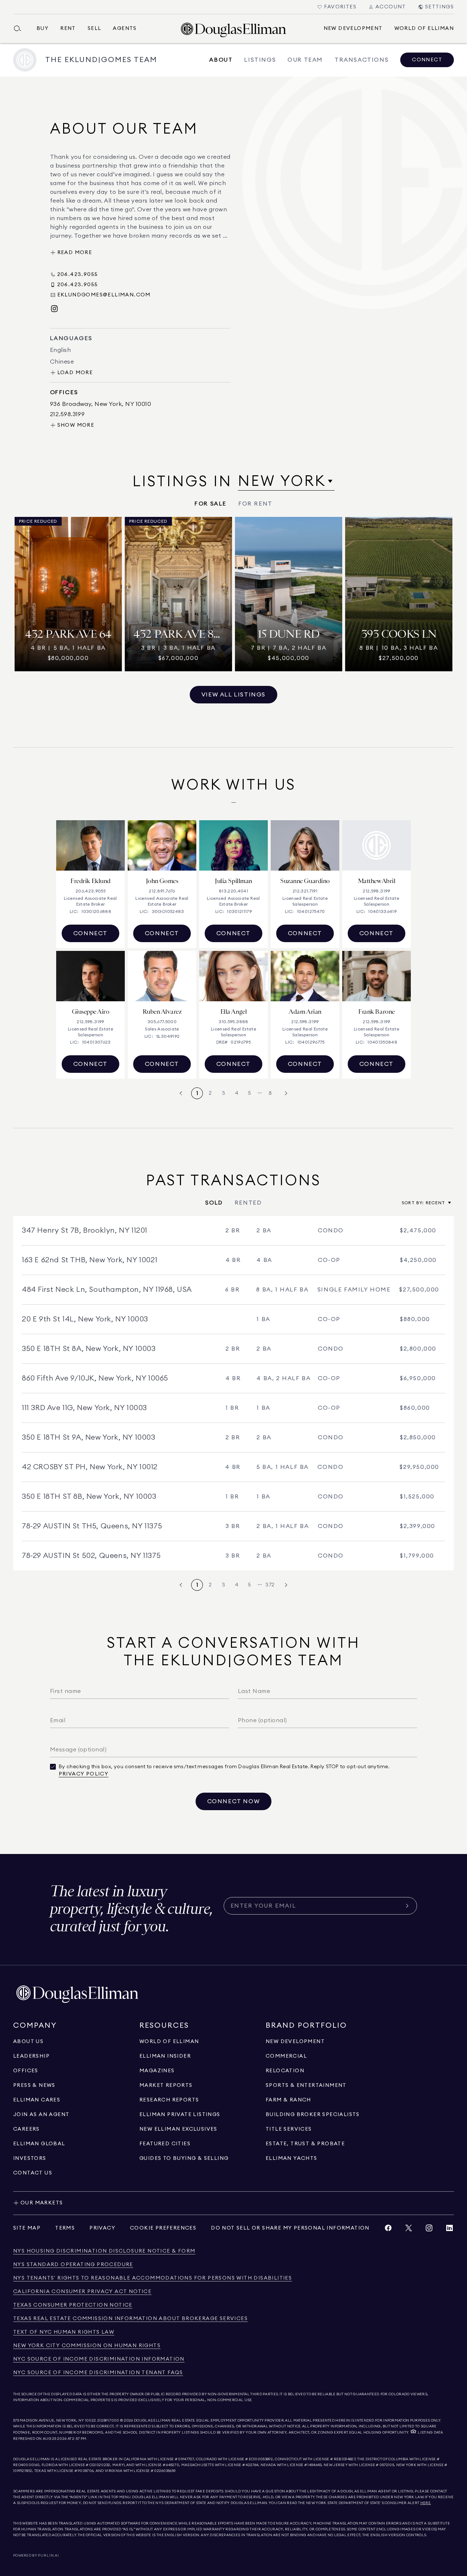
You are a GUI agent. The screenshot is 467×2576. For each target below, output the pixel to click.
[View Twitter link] (409, 2230)
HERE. (426, 2503)
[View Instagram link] (429, 2230)
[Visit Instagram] (54, 309)
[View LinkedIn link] (449, 2230)
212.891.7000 (108, 2420)
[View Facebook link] (388, 2230)
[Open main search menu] (20, 28)
